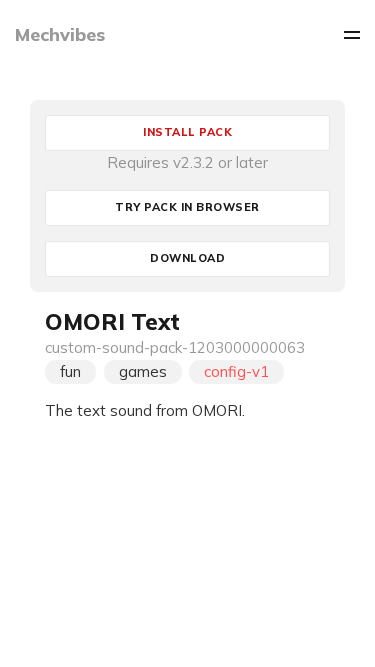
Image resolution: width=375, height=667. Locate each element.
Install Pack (187, 132)
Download (187, 258)
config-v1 (236, 371)
